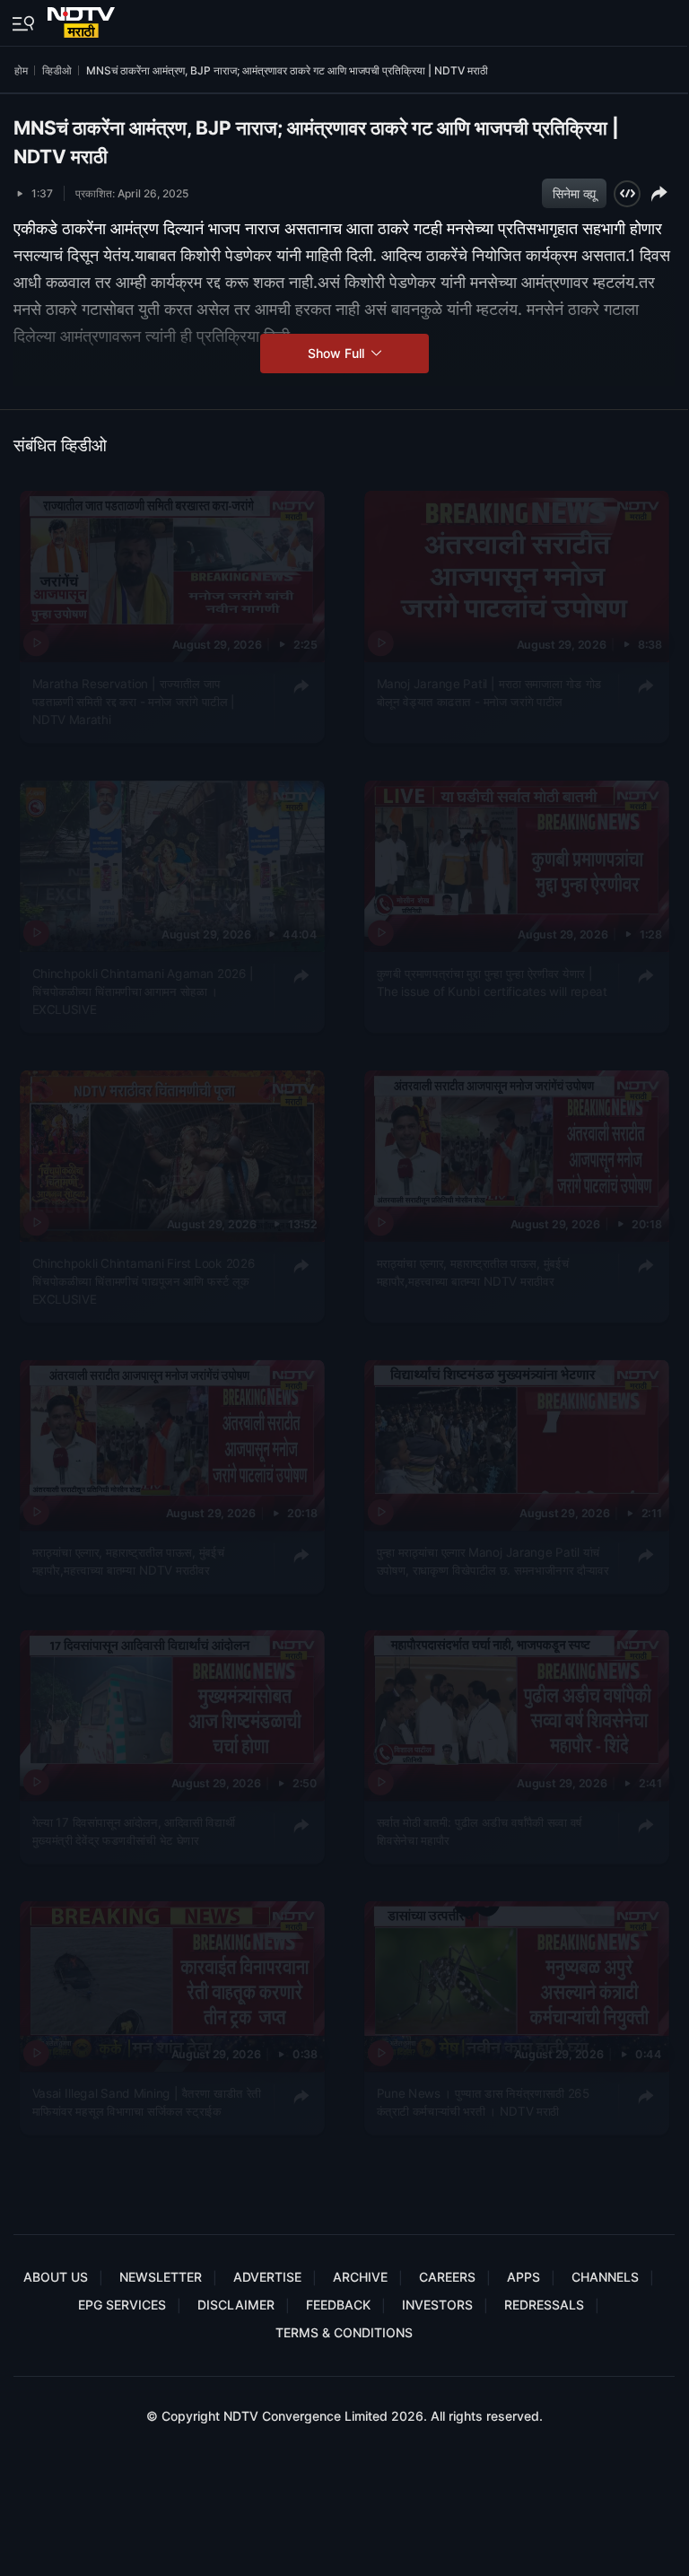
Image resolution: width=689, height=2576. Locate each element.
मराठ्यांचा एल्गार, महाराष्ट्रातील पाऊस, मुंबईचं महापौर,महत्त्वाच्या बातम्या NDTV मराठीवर (472, 1271)
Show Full (338, 353)
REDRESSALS (544, 2305)
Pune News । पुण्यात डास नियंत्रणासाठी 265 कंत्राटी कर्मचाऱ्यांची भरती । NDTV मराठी (483, 2102)
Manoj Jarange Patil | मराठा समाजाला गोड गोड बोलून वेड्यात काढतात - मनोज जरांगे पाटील (489, 692)
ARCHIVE (360, 2277)
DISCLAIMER (236, 2305)
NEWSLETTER (161, 2277)
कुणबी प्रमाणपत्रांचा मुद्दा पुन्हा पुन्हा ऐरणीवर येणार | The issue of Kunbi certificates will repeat (491, 982)
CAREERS (447, 2277)
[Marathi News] (83, 19)
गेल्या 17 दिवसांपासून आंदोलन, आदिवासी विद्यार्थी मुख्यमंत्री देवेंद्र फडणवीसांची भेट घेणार (134, 1831)
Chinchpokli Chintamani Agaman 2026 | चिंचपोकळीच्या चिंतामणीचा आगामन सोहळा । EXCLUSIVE (144, 991)
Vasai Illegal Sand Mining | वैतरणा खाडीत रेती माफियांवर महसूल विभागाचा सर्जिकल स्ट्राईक (147, 2102)
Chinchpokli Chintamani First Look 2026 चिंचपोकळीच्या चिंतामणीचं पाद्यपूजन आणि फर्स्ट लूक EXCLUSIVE (144, 1281)
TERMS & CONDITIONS (344, 2332)
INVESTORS (437, 2305)
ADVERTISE (267, 2277)
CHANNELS (605, 2277)
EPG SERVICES (122, 2305)
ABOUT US (56, 2277)
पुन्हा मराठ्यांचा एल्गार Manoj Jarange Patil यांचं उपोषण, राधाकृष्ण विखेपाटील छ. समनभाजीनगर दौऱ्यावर (492, 1560)
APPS (523, 2277)
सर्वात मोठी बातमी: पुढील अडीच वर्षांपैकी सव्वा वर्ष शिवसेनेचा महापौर (479, 1831)
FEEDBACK (338, 2305)
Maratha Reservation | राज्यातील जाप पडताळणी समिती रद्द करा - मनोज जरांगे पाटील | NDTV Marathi (134, 701)
